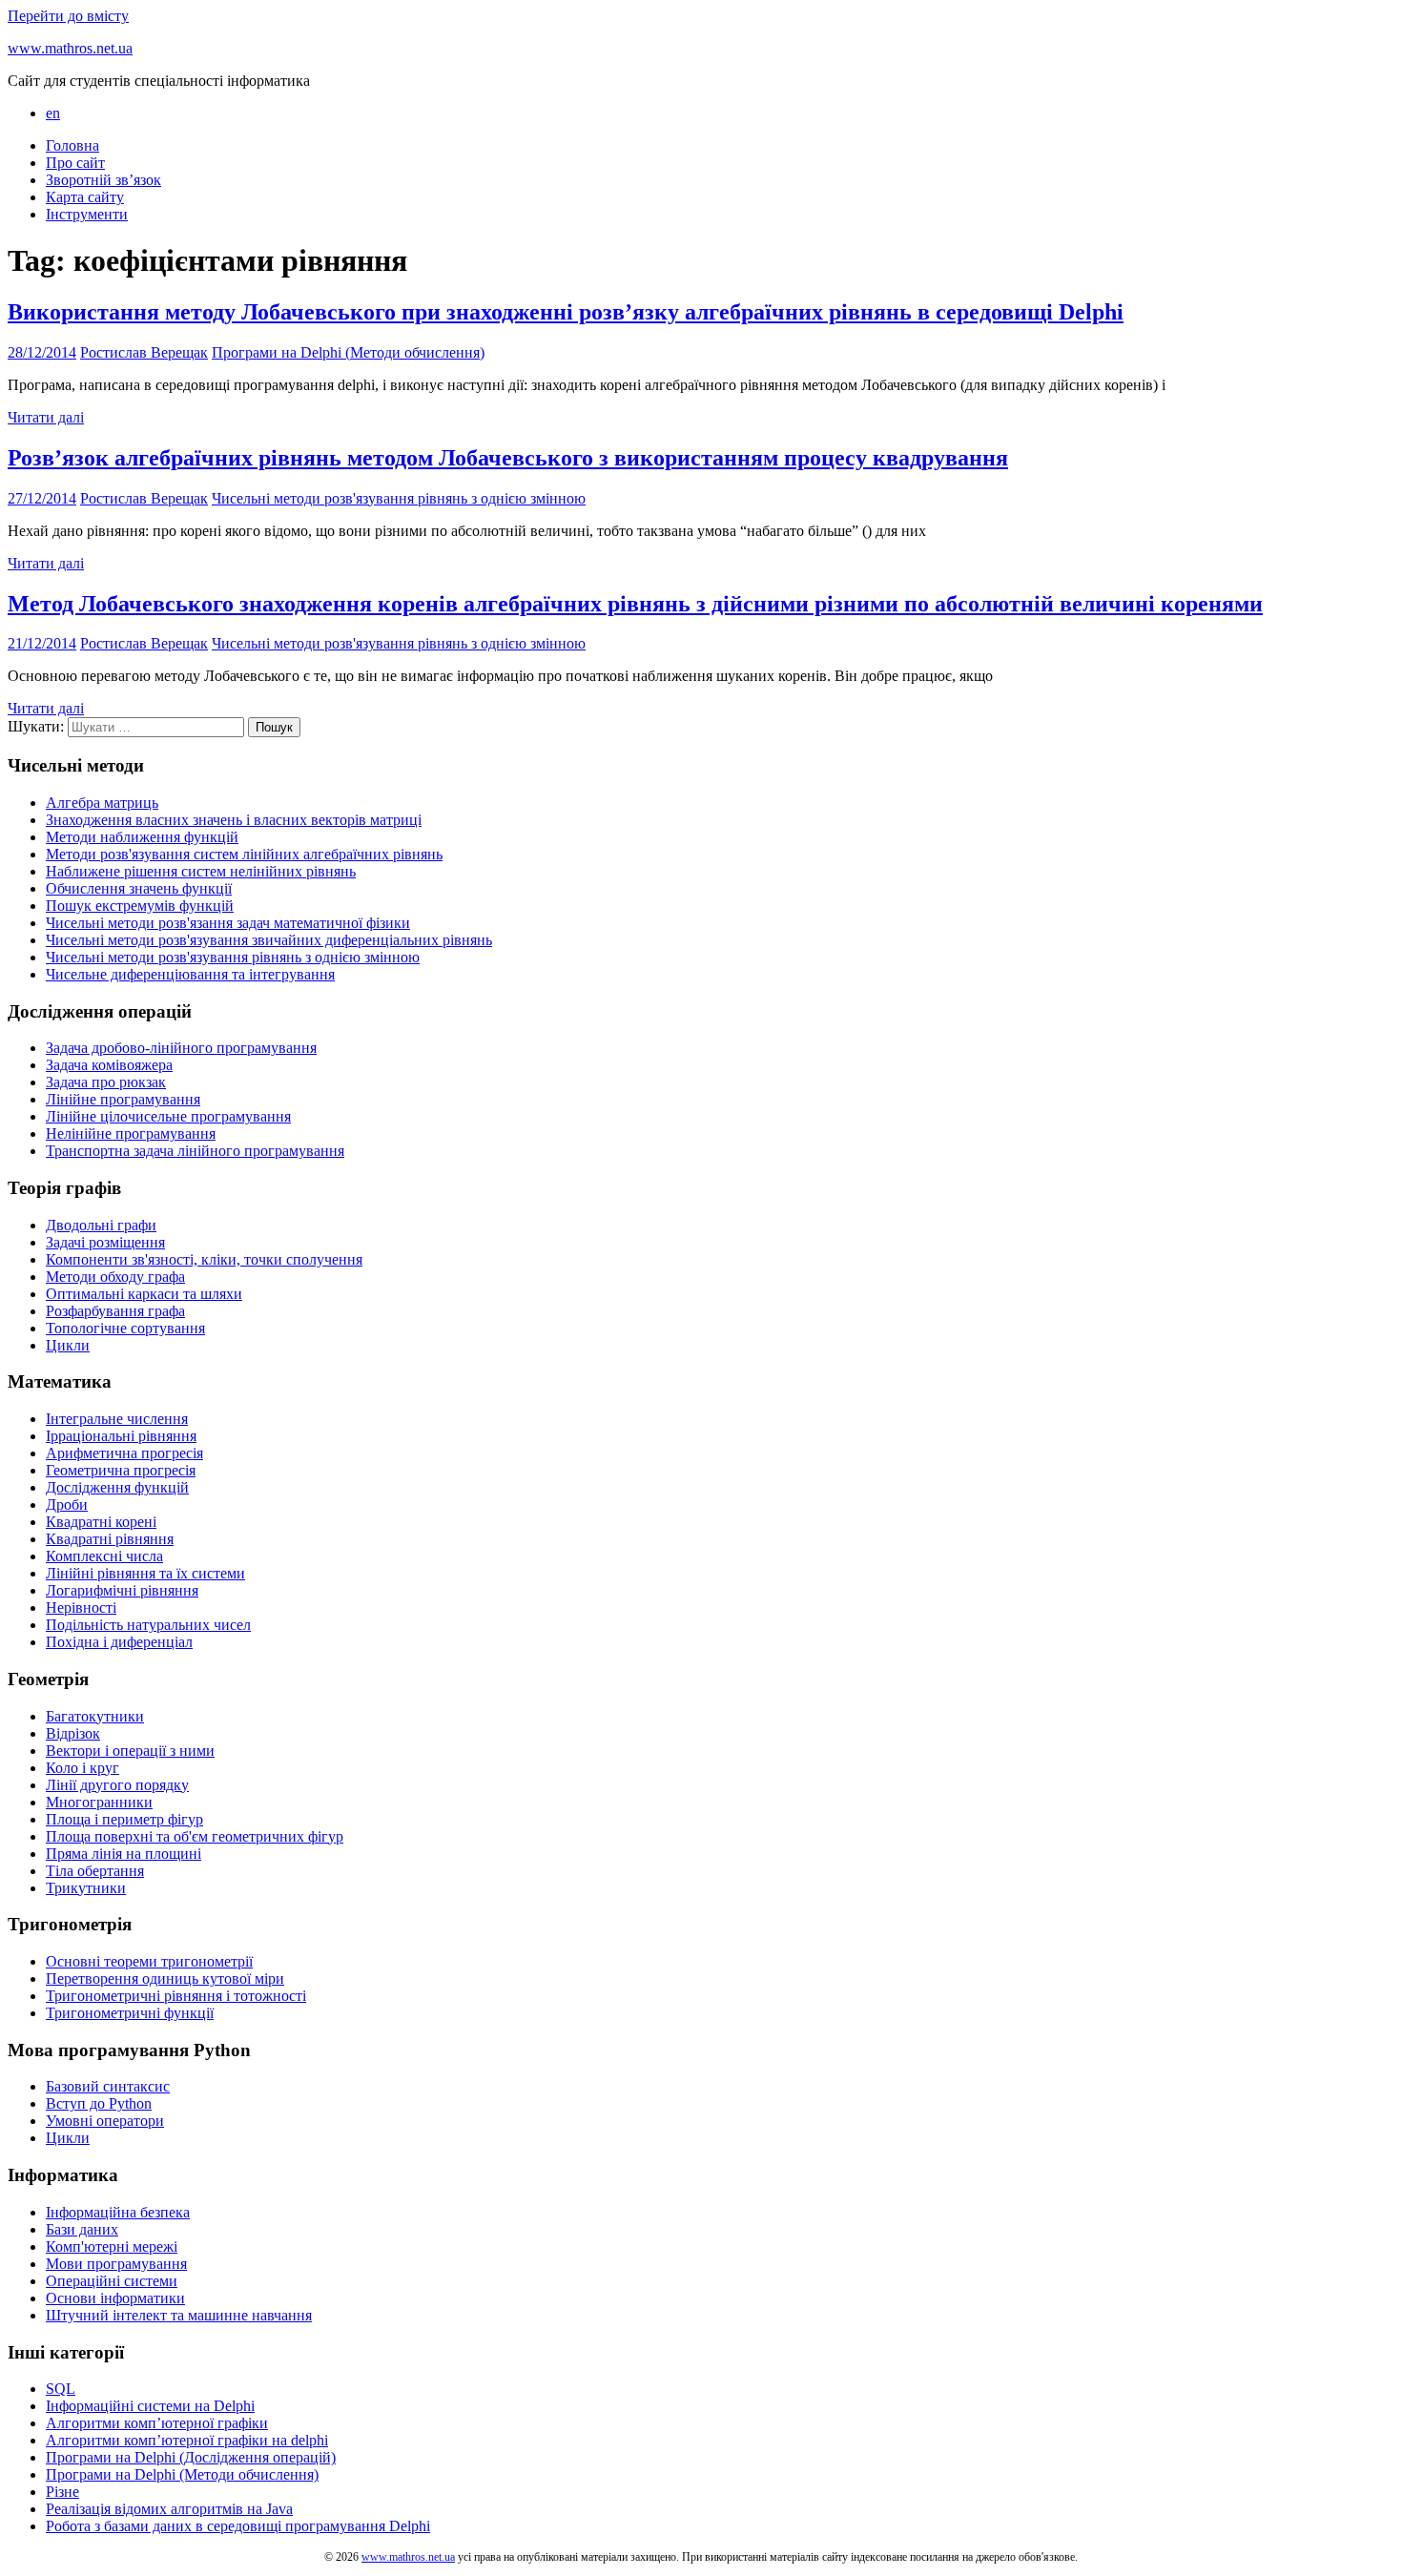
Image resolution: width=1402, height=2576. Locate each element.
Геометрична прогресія (121, 1470)
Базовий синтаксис (108, 2086)
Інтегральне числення (117, 1419)
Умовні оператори (105, 2121)
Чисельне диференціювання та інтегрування (190, 974)
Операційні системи (112, 2281)
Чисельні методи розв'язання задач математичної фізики (228, 923)
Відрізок (73, 1733)
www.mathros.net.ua (70, 48)
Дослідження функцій (117, 1487)
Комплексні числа (104, 1556)
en (53, 113)
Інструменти (87, 214)
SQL (61, 2389)
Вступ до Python (99, 2103)
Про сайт (75, 163)
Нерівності (81, 1607)
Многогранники (99, 1802)
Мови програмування (116, 2264)
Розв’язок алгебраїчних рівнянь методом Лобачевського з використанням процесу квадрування (508, 458)
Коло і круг (82, 1768)
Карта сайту (85, 197)
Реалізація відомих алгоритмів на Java (169, 2509)
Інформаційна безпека (118, 2212)
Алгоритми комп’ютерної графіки (157, 2423)
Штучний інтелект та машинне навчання (179, 2315)
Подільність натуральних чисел (148, 1625)
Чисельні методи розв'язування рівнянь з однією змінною (399, 498)
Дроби (67, 1504)
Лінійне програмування (123, 1099)
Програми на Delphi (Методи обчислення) (348, 352)
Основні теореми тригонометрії (149, 1961)
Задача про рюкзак (106, 1082)
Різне (62, 2492)
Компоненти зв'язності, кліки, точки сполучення (204, 1259)
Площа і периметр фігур (124, 1819)
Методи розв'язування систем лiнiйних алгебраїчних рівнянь (244, 854)
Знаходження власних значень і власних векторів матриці (234, 820)
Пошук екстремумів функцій (140, 906)
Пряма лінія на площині (124, 1854)
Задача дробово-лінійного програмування (181, 1048)
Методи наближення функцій (142, 837)
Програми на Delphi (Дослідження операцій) (191, 2457)
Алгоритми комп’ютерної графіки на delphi (187, 2440)
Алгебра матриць (102, 803)
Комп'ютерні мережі (112, 2246)
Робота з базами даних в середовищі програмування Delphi (238, 2526)
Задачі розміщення (105, 1242)
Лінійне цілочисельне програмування (168, 1116)
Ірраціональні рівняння (121, 1436)
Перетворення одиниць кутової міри (165, 1978)
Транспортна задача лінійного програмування (195, 1151)
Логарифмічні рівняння (122, 1590)
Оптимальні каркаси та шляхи (144, 1294)
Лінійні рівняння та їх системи (145, 1573)
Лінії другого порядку (117, 1785)
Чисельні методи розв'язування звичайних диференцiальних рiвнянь (269, 940)
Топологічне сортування (125, 1328)
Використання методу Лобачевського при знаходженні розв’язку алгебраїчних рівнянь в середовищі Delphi (566, 312)
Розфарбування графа (115, 1311)
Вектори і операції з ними (130, 1751)
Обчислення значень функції (139, 888)
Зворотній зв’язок (103, 180)
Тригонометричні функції (130, 2013)
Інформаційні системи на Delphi (150, 2406)
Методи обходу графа (115, 1277)
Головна (72, 145)
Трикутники (86, 1888)
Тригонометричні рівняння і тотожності (176, 1996)
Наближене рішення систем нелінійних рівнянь (201, 871)
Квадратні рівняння (110, 1539)
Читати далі (46, 417)
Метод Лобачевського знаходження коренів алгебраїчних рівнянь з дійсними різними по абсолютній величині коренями (635, 604)
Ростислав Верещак (144, 352)
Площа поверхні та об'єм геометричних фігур (195, 1836)
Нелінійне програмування (131, 1133)
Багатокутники (95, 1716)
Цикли (68, 1345)
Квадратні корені (101, 1522)
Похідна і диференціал (119, 1642)
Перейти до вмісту (68, 16)
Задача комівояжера (109, 1065)
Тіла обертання (95, 1871)
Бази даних (82, 2229)
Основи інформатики (115, 2298)
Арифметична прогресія (124, 1453)
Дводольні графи (101, 1225)
